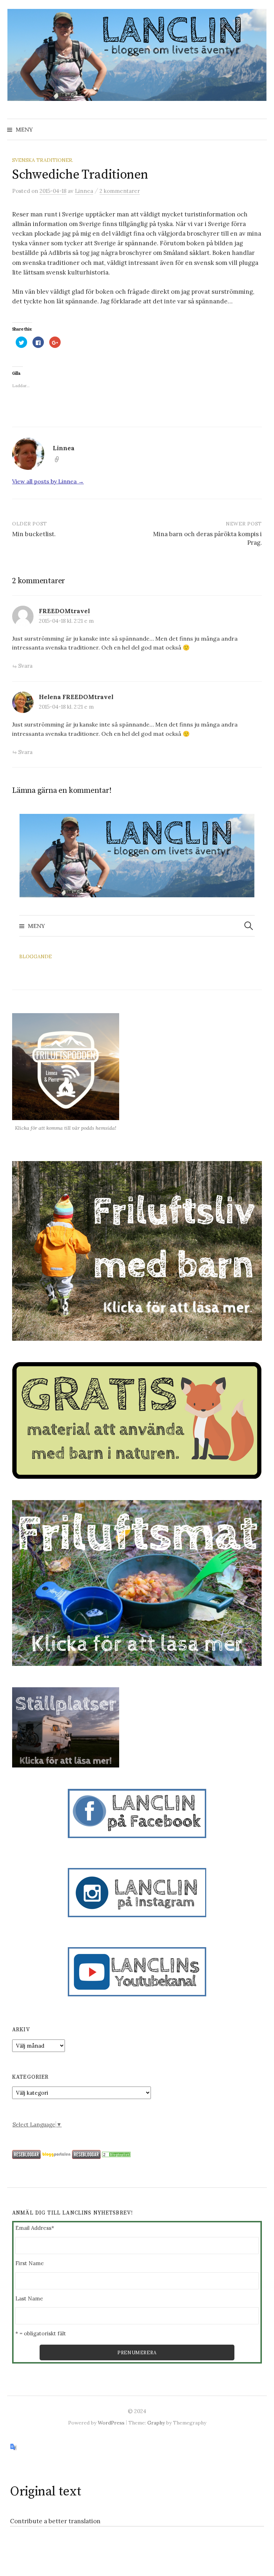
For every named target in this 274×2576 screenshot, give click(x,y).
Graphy (156, 2423)
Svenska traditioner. (43, 160)
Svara (25, 666)
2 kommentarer (120, 191)
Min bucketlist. (34, 534)
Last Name (29, 2298)
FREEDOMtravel (64, 611)
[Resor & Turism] (116, 2154)
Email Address (35, 2228)
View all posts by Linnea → (48, 481)
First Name (30, 2263)
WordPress (111, 2423)
